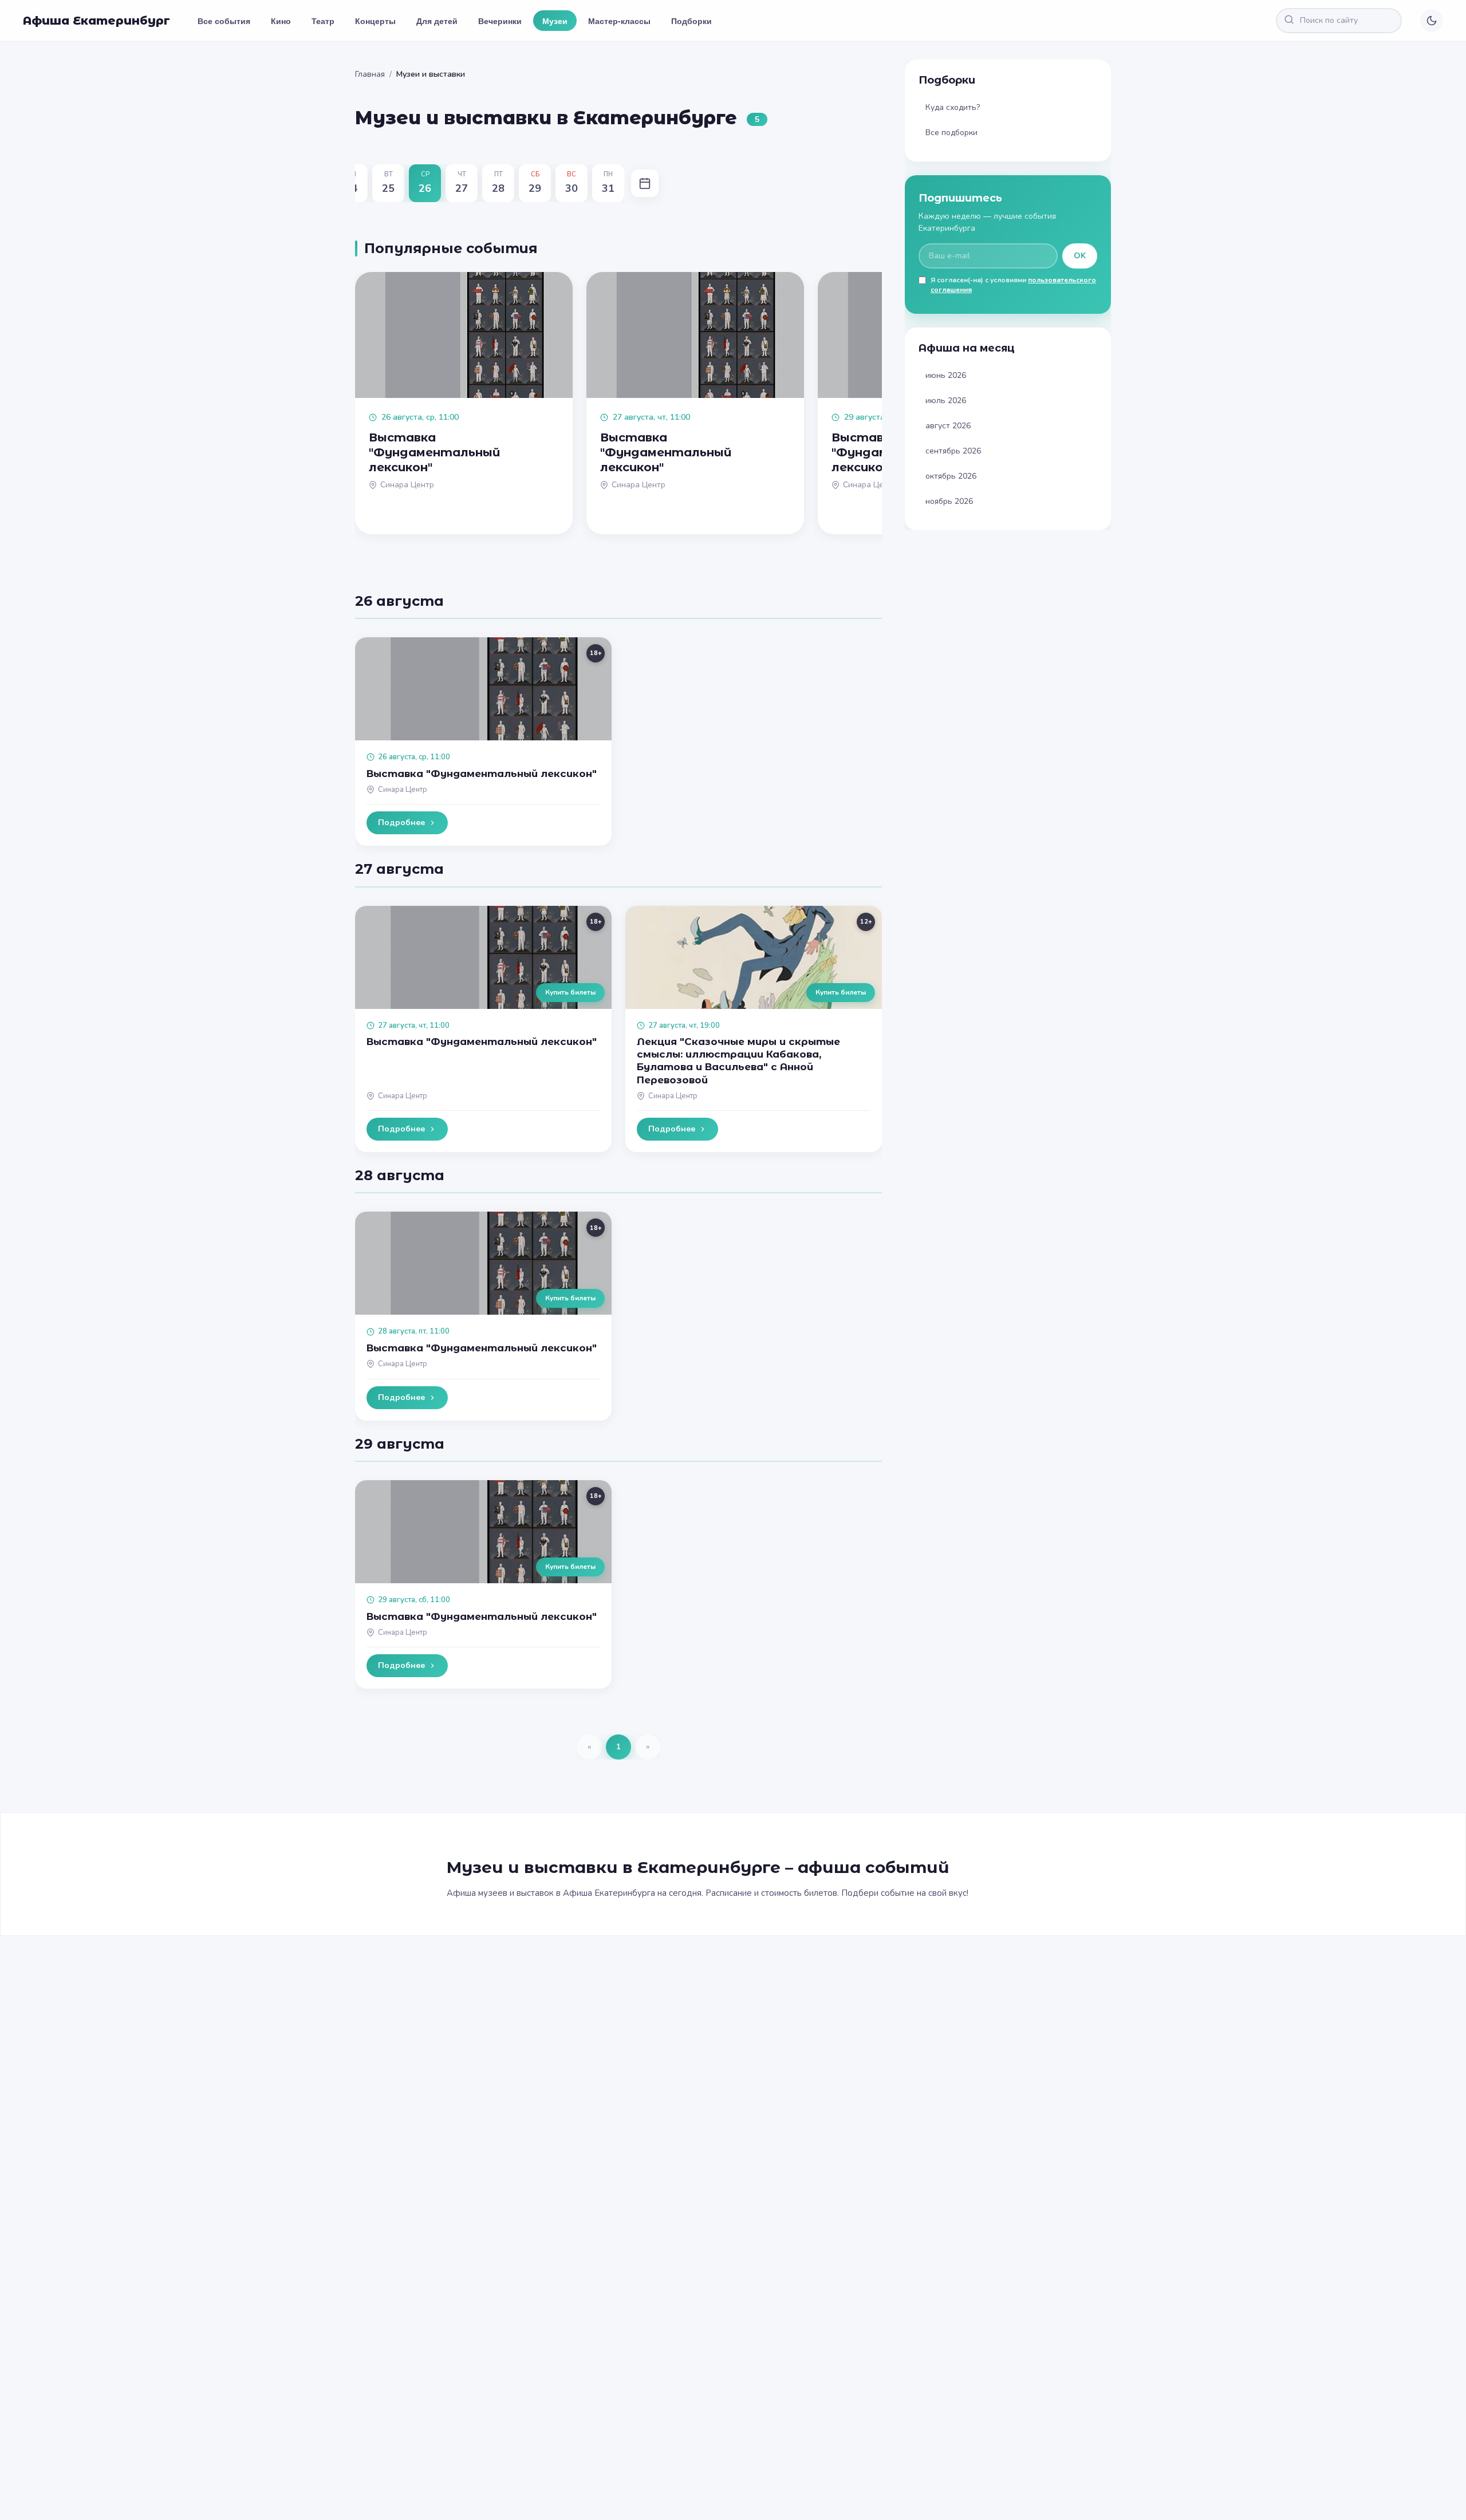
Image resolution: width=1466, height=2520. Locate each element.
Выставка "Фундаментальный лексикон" (482, 774)
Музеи (555, 21)
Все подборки (951, 133)
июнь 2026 (946, 375)
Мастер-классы (619, 21)
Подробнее (401, 823)
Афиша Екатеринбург (96, 21)
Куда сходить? (953, 107)
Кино (281, 21)
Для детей (437, 21)
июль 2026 (946, 401)
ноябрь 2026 (949, 501)
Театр (323, 21)
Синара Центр (403, 790)
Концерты (375, 21)
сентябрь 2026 (953, 451)
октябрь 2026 (951, 476)
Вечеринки (500, 21)
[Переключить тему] (1432, 21)
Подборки (691, 21)
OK (1080, 256)
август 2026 (948, 426)
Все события (224, 21)
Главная (370, 74)
